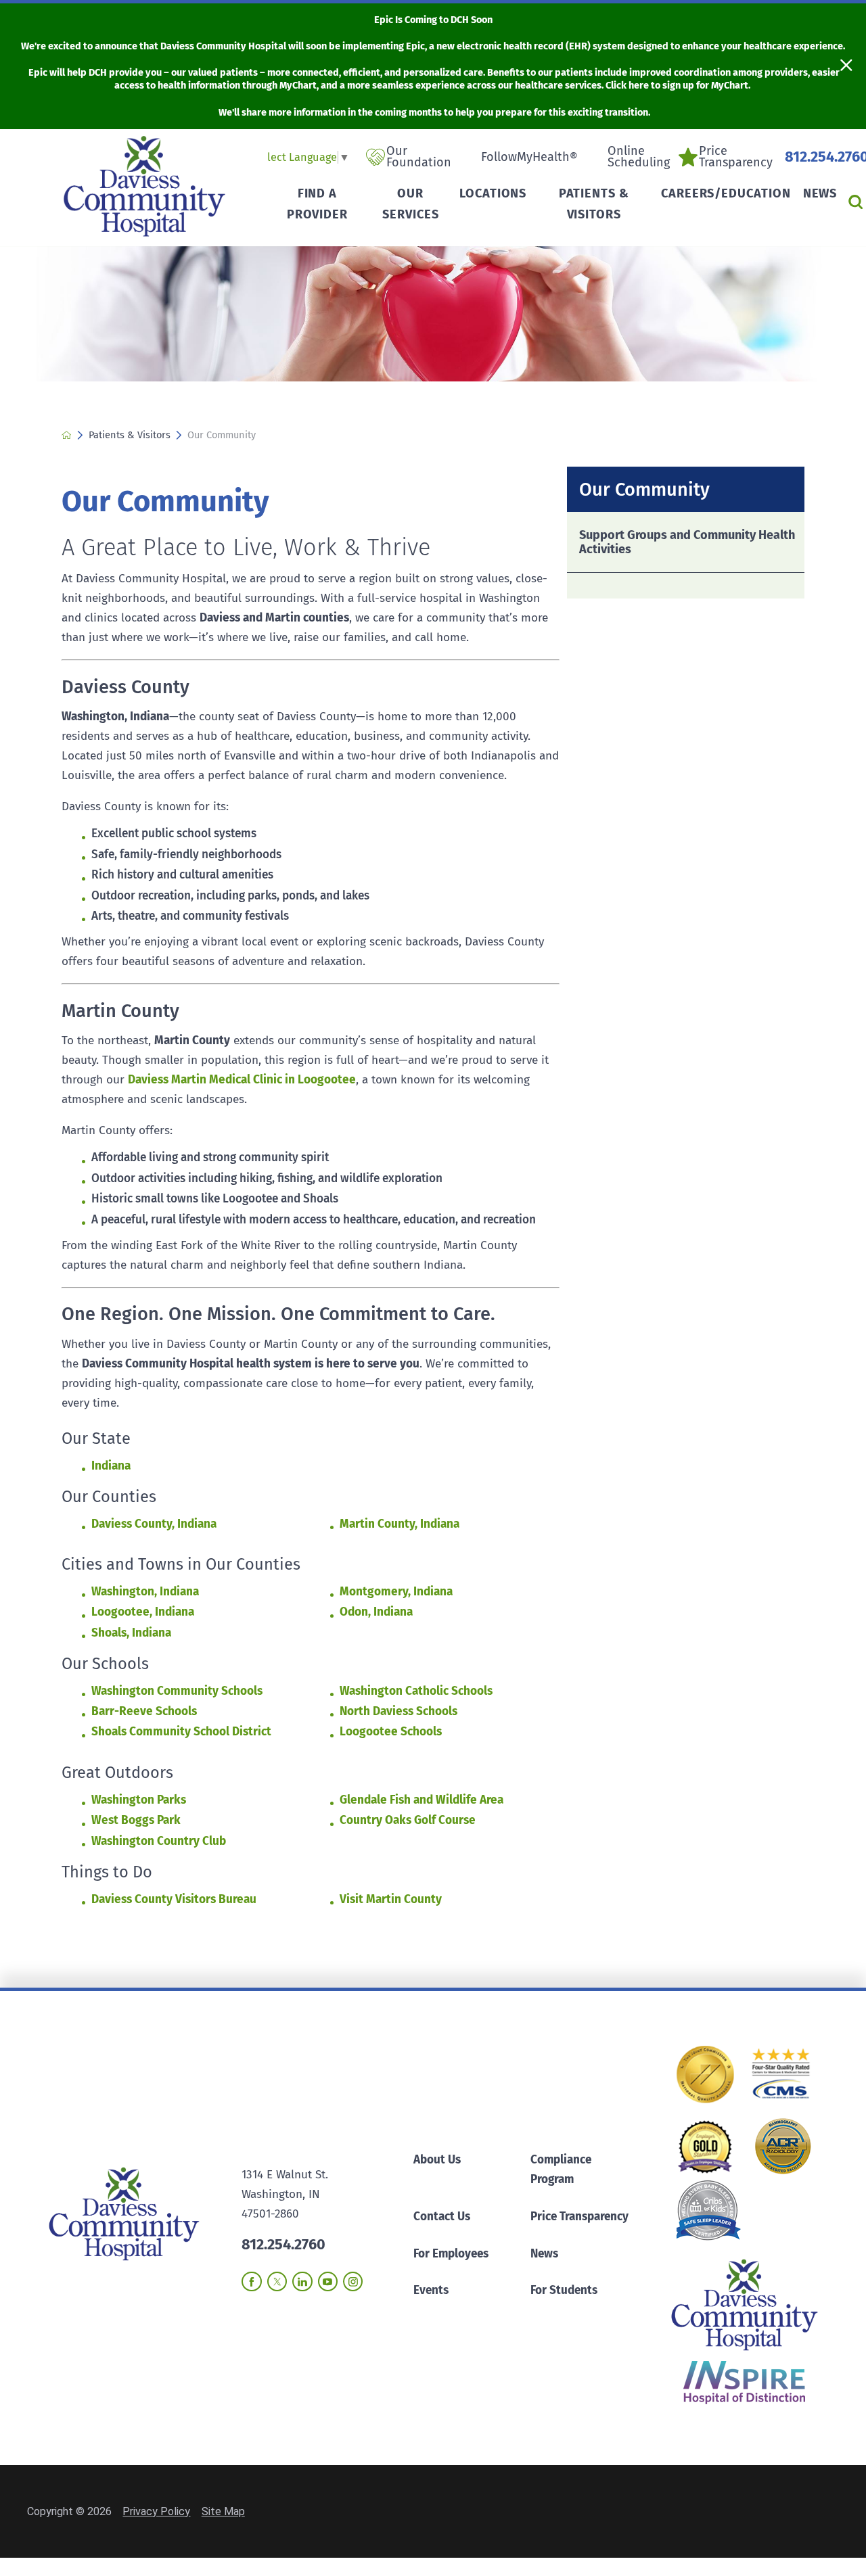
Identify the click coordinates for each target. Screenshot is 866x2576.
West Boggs (124, 1820)
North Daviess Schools (398, 1711)
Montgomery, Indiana (396, 1592)
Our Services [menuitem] (410, 204)
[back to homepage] (67, 435)
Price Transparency (579, 2217)
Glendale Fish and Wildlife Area (421, 1800)
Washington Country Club (159, 1841)
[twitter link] (277, 2281)
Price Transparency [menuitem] (736, 157)
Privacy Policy (156, 2511)
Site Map (223, 2511)
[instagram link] (353, 2281)
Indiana (111, 1466)
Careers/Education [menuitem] (726, 193)
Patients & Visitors (130, 435)
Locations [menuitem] (493, 193)
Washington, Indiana (145, 1592)
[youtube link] (328, 2281)
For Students (564, 2290)
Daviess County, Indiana (154, 1524)
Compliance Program (561, 2170)
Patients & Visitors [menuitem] (594, 204)
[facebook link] (251, 2281)
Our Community (644, 490)
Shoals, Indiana (131, 1633)
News (544, 2254)
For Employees (451, 2254)
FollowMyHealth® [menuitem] (529, 157)
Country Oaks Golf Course (408, 1820)
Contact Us (442, 2217)
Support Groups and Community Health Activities (687, 542)
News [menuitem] (820, 193)
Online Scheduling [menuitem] (639, 157)
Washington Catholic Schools (416, 1691)
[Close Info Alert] (846, 66)
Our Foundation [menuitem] (419, 157)
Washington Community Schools (177, 1691)
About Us (437, 2160)
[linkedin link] (302, 2281)
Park (169, 1820)
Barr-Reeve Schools (144, 1711)
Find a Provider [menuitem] (317, 204)
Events (431, 2290)
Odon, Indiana (376, 1612)
